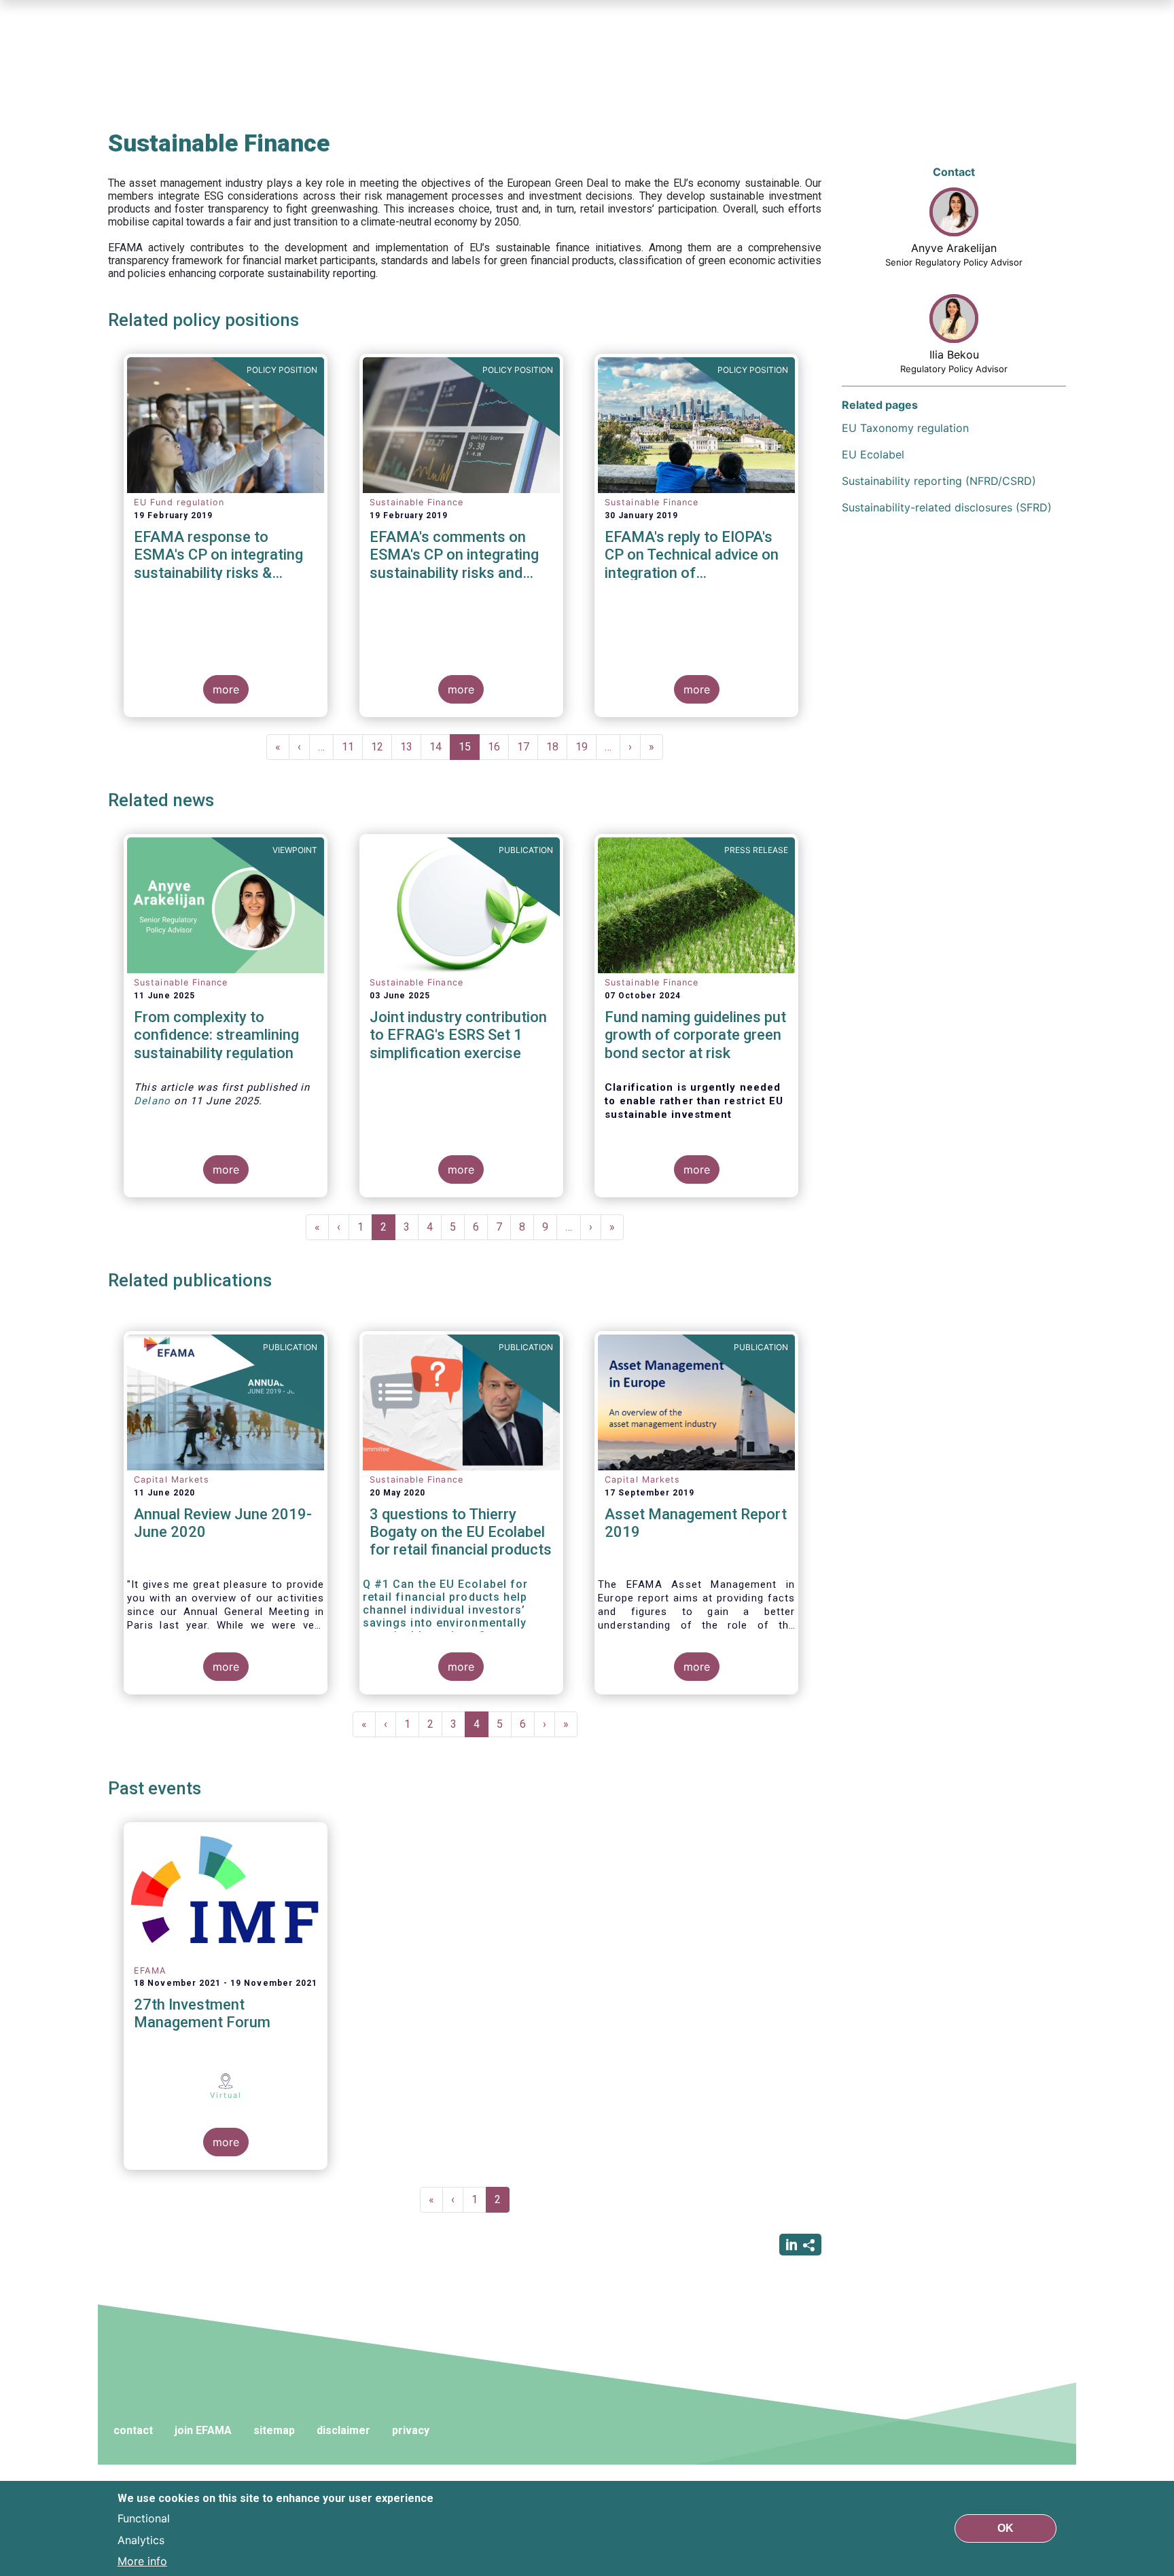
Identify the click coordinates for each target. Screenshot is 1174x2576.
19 (586, 747)
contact (133, 2430)
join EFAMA (203, 2430)
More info (142, 2561)
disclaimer (343, 2430)
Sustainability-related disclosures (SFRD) (947, 507)
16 (498, 747)
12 (381, 747)
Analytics (141, 2539)
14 (440, 747)
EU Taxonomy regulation (905, 428)
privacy (411, 2430)
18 (557, 747)
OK (1006, 2528)
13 (411, 747)
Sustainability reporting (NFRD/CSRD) (939, 481)
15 (469, 750)
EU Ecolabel (873, 454)
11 (352, 747)
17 (528, 747)
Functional (144, 2518)
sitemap (274, 2430)
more (226, 689)
